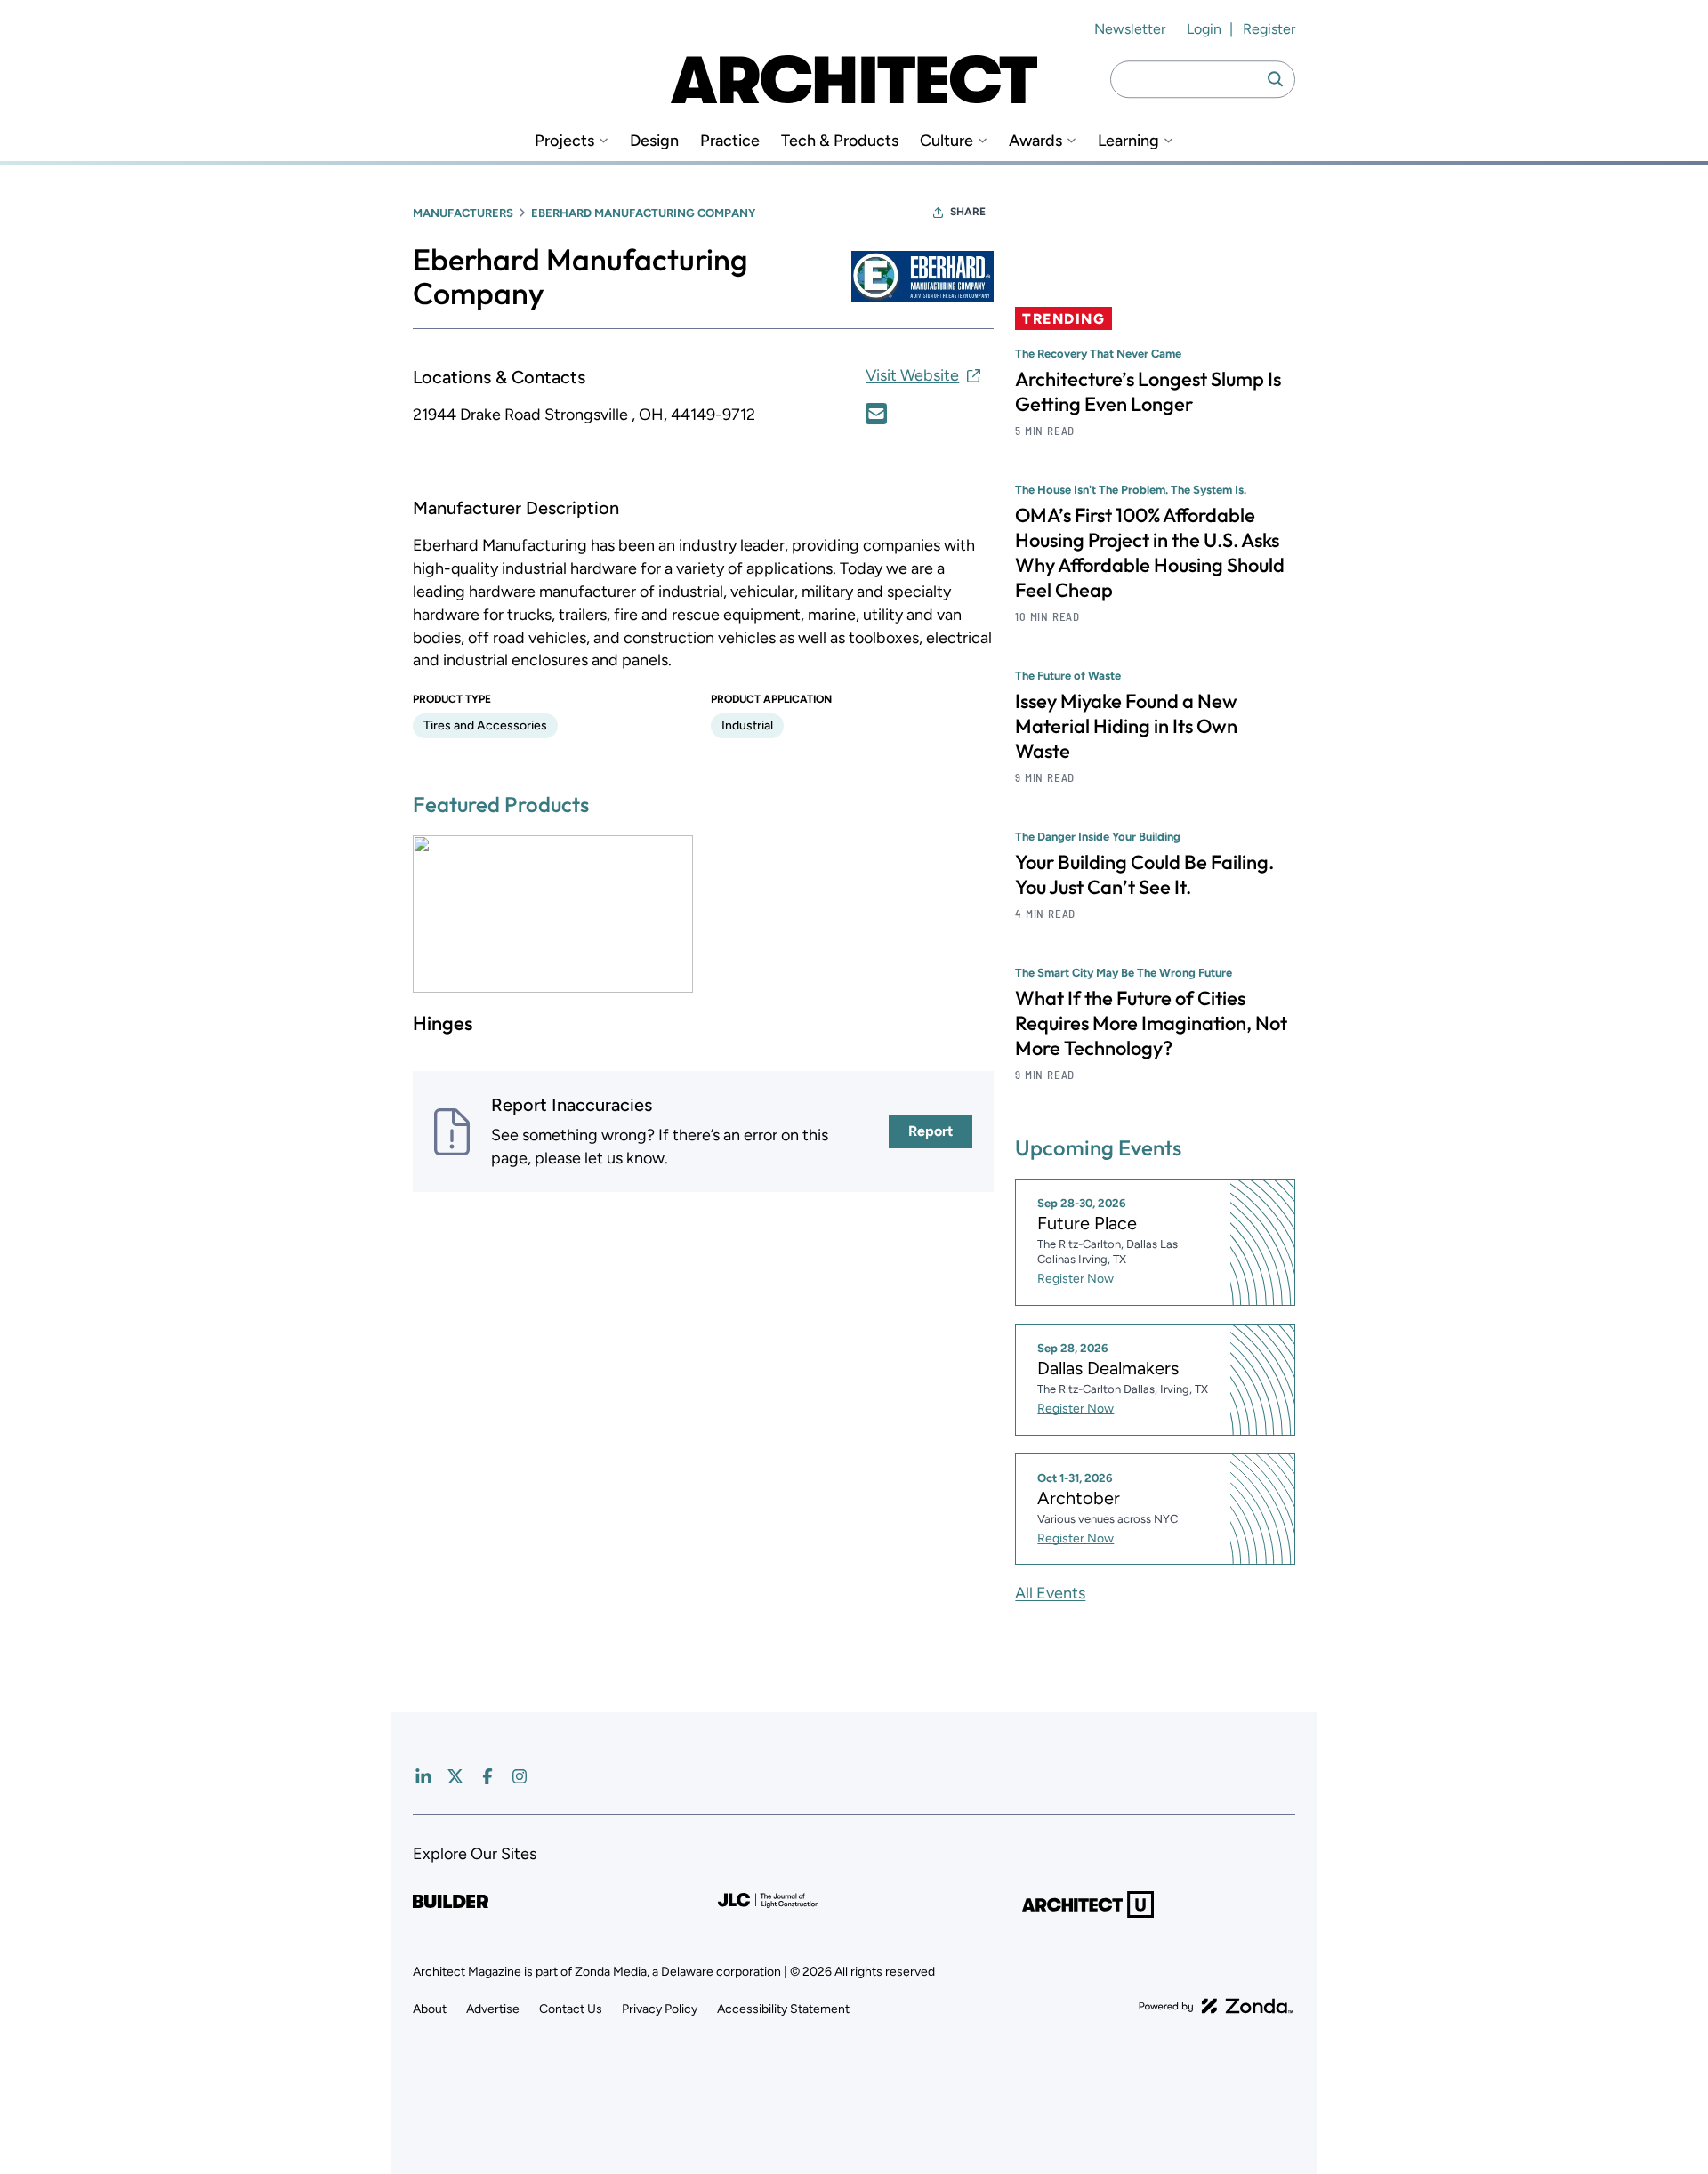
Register (1269, 29)
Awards (1035, 141)
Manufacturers (463, 213)
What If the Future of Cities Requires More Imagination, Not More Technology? (1151, 1023)
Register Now (1076, 1279)
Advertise (493, 2009)
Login (1204, 29)
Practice (730, 141)
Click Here (876, 414)
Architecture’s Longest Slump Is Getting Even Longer (1148, 391)
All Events (1050, 1593)
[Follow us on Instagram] (520, 1776)
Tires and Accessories (485, 725)
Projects (564, 141)
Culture (947, 141)
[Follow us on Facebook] (487, 1776)
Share (968, 212)
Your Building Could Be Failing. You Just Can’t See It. (1144, 874)
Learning (1128, 141)
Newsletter (1130, 29)
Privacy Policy (660, 2009)
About (430, 2009)
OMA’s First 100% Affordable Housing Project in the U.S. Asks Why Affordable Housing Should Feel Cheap (1150, 552)
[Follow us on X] (455, 1776)
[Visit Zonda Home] (1216, 2006)
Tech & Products (840, 141)
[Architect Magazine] (854, 79)
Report (931, 1131)
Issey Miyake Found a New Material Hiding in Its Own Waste (1126, 726)
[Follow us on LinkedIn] (423, 1776)
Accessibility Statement (783, 2009)
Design (654, 141)
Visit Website (912, 375)
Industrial (747, 725)
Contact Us (571, 2009)
